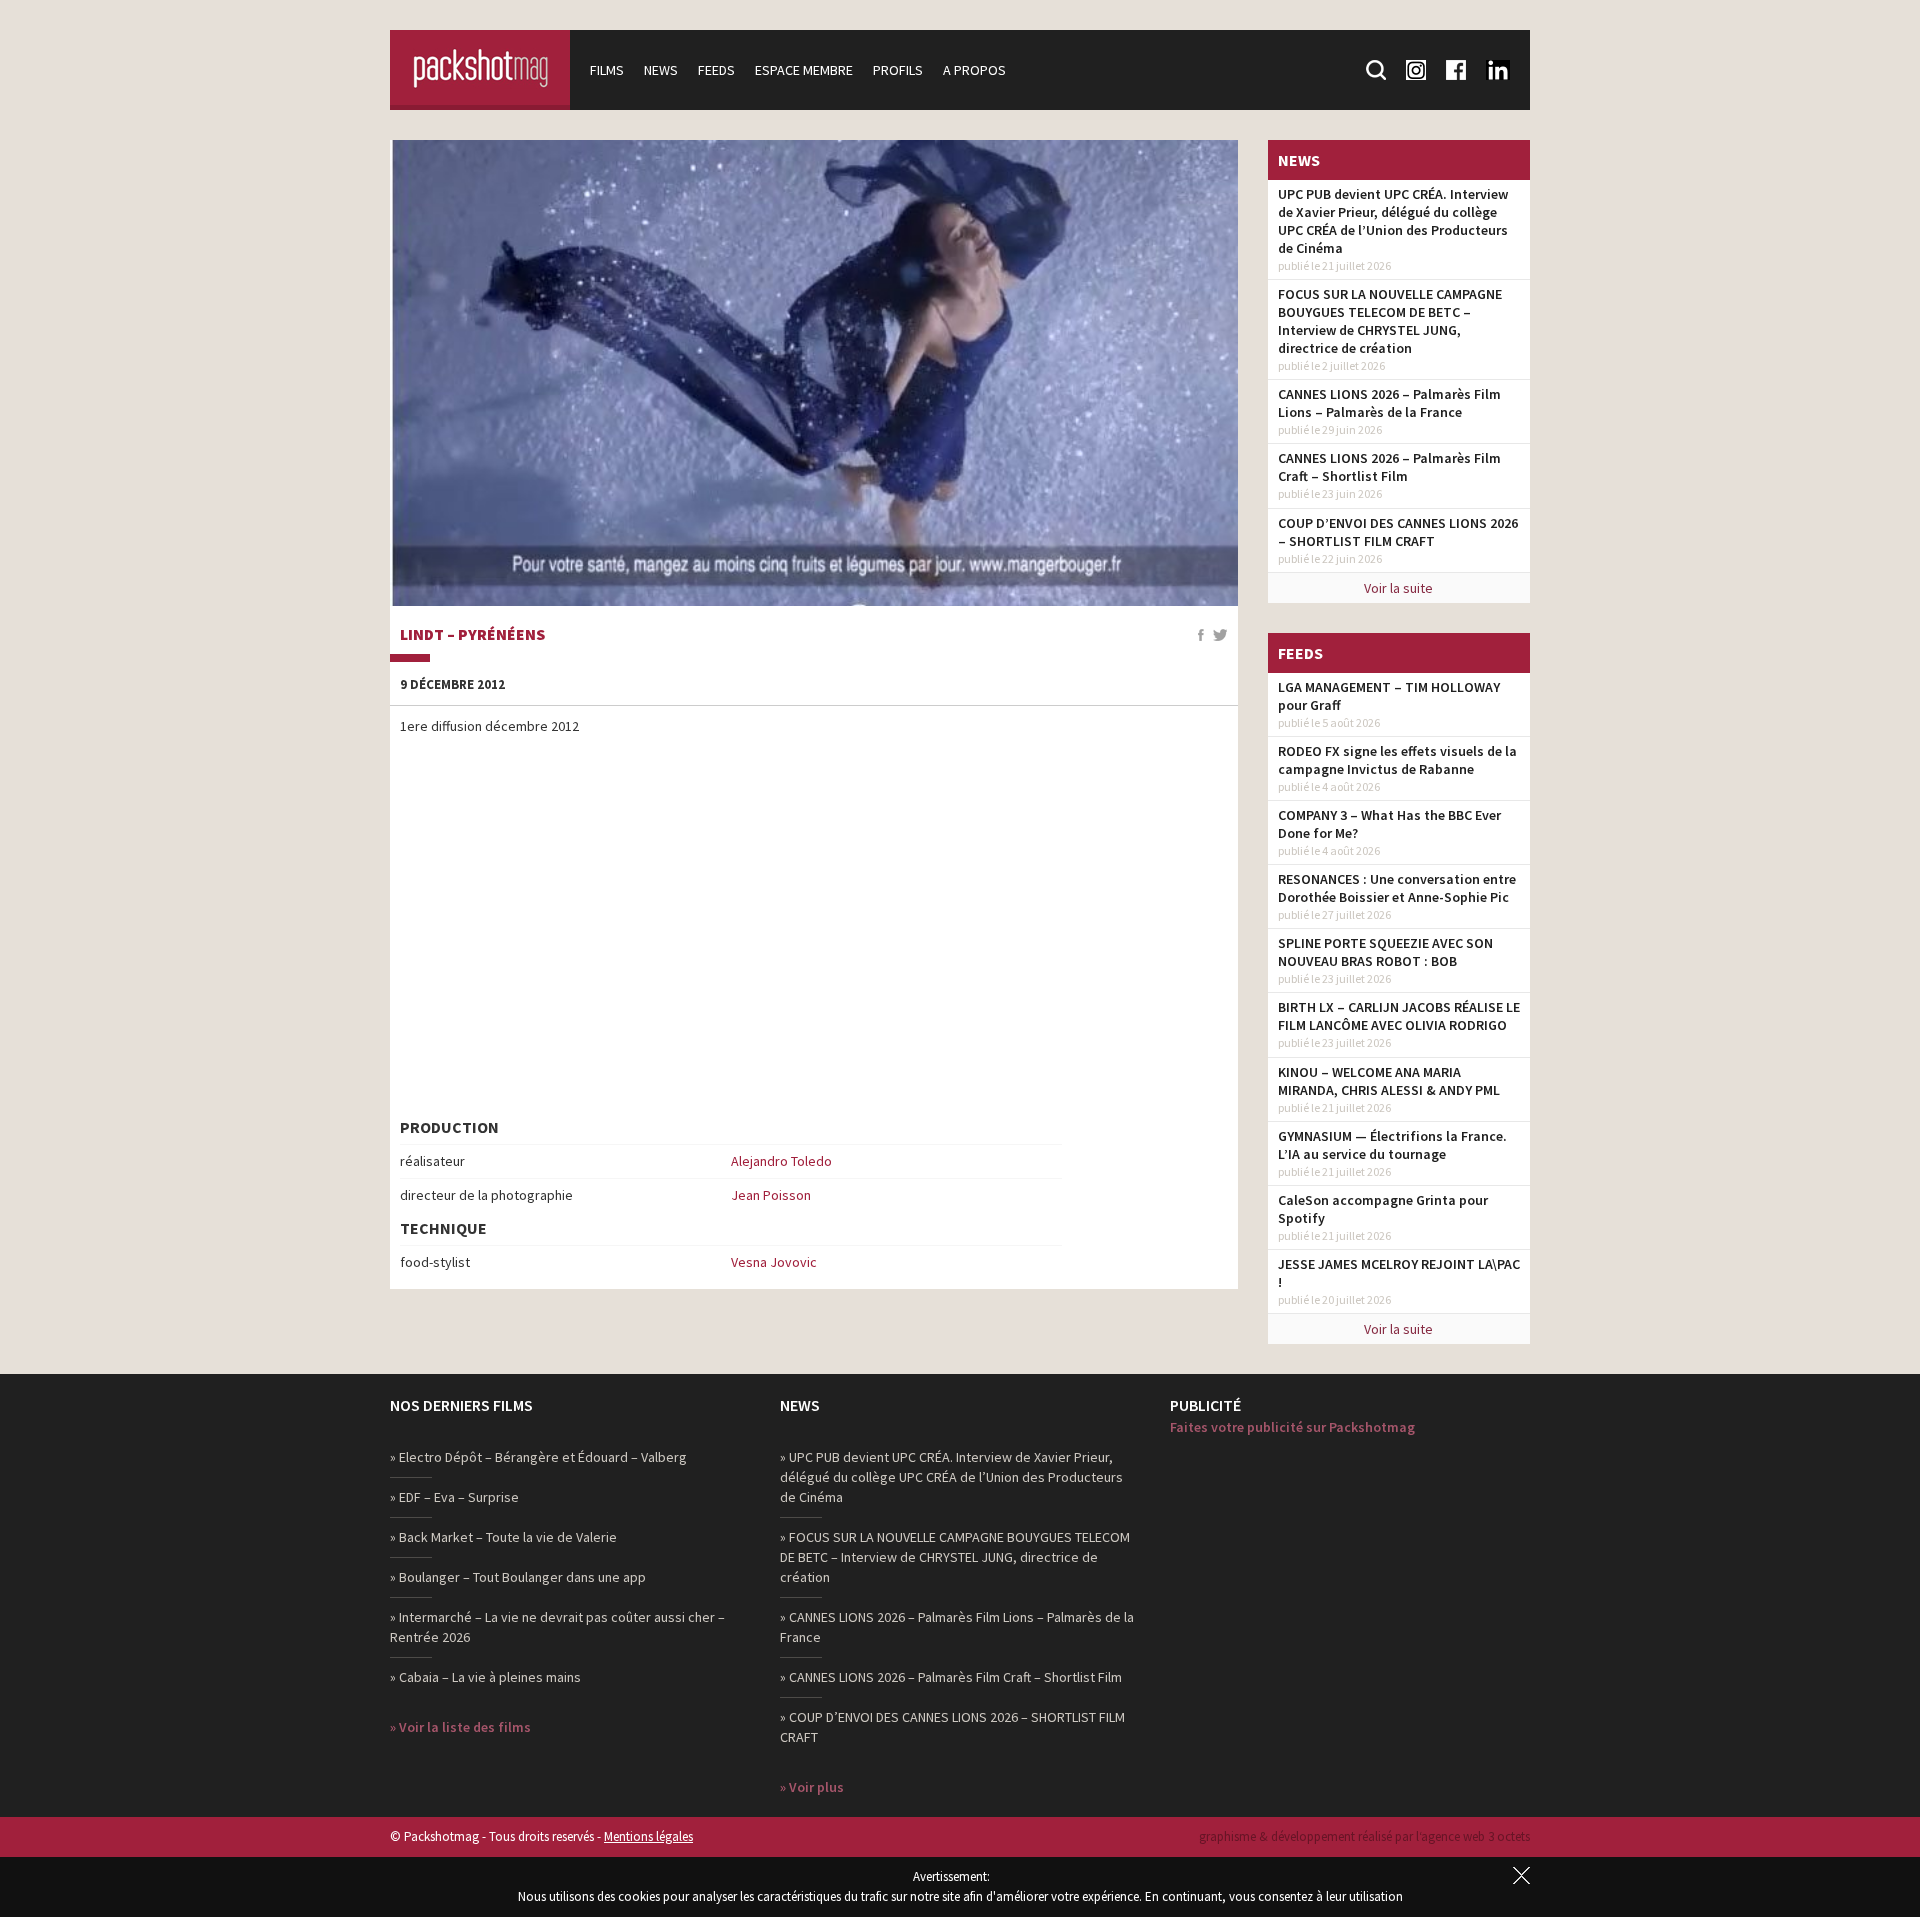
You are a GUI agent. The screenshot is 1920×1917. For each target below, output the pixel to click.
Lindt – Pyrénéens (472, 635)
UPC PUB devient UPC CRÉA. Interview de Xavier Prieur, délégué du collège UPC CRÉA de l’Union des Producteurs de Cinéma (1393, 221)
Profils (898, 70)
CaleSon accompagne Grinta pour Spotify (1383, 1209)
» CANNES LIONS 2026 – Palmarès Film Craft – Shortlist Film (951, 1677)
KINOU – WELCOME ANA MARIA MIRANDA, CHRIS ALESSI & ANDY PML (1389, 1081)
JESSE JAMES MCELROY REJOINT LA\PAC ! (1399, 1273)
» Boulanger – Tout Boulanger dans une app (518, 1577)
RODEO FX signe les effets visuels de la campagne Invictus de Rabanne (1397, 760)
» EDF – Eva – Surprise (454, 1497)
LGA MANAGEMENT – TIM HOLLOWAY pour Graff (1389, 696)
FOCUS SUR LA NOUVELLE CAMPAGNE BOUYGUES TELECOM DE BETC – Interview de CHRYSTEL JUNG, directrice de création (1390, 321)
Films (607, 70)
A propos (974, 70)
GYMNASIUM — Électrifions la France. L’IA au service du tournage (1392, 1145)
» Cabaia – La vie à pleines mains (485, 1677)
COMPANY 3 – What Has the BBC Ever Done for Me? (1389, 824)
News (661, 70)
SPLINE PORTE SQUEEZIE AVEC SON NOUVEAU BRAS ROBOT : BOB (1385, 952)
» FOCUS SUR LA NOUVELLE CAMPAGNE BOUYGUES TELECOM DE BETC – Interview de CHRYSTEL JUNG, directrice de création (955, 1557)
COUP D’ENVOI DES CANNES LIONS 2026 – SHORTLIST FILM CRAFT (1398, 532)
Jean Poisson (771, 1195)
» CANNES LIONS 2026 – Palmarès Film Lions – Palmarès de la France (957, 1627)
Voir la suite (1398, 588)
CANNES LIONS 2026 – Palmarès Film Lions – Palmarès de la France (1389, 403)
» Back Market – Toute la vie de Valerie (503, 1537)
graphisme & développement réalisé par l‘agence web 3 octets (1364, 1836)
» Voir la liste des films (460, 1727)
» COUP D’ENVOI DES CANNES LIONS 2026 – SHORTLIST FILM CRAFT (952, 1727)
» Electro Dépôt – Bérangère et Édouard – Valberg (538, 1457)
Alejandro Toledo (781, 1161)
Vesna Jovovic (774, 1262)
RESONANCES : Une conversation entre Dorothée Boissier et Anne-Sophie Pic (1397, 888)
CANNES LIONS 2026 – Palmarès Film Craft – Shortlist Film (1389, 467)
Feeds (716, 70)
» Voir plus (812, 1787)
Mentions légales (648, 1836)
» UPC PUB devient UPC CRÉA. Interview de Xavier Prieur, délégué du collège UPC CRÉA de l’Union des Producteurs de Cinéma (951, 1477)
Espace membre (804, 70)
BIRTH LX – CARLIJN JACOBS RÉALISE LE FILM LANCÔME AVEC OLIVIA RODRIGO (1399, 1016)
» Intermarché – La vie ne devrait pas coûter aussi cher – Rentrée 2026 (557, 1627)
